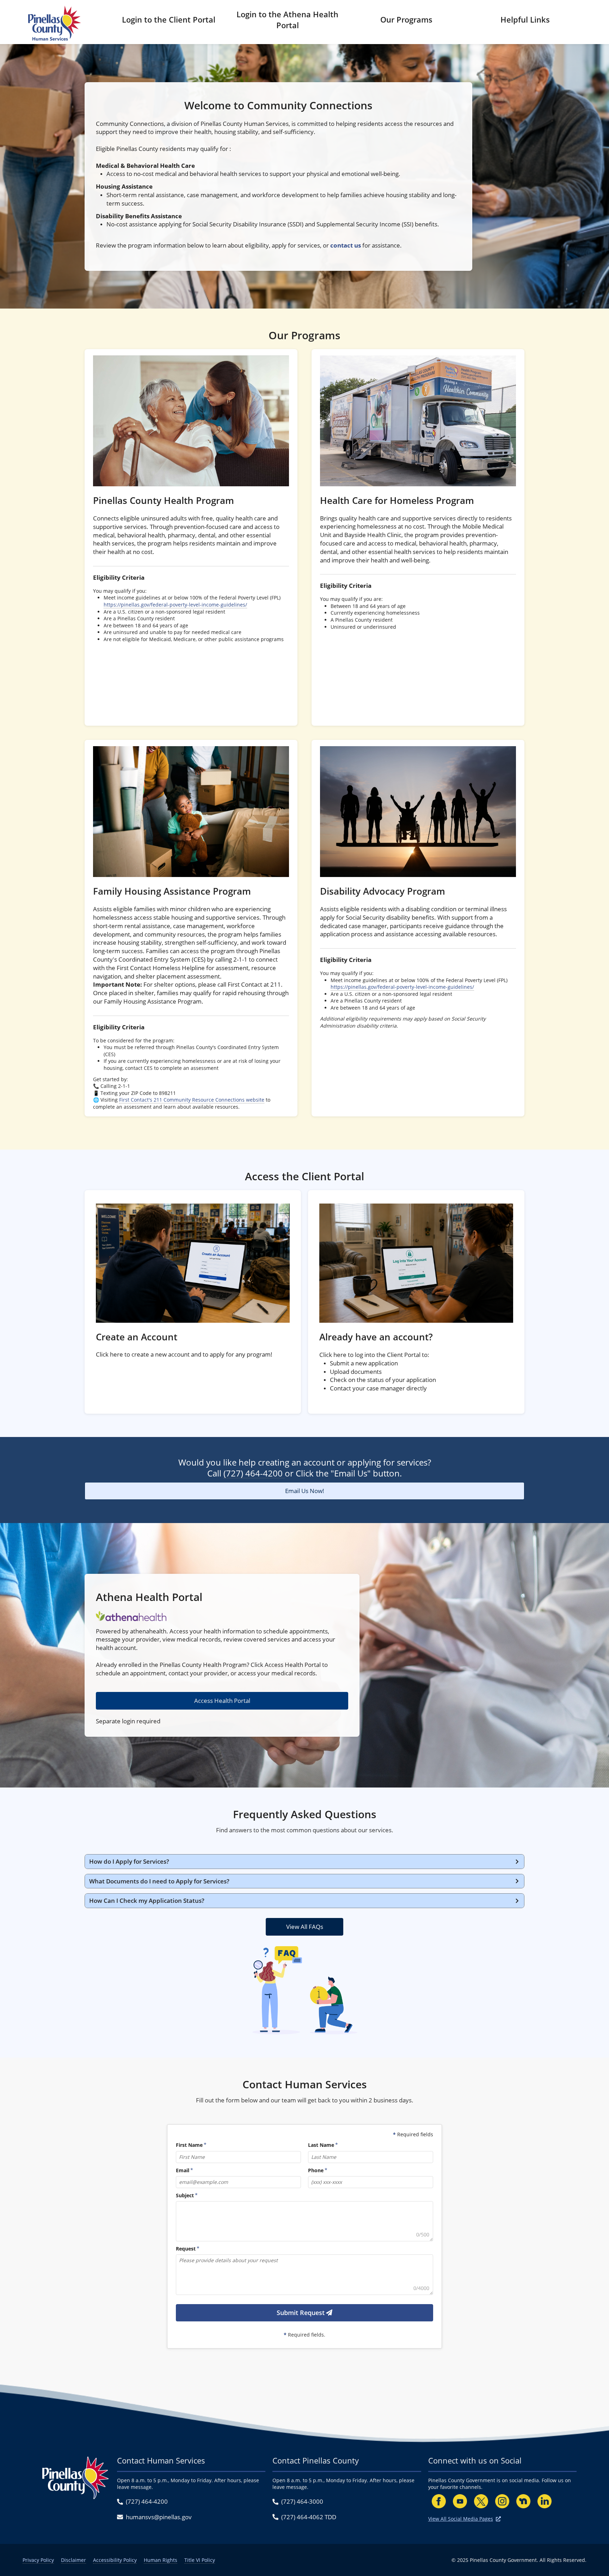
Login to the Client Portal (169, 19)
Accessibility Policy (115, 2560)
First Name (189, 2145)
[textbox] (304, 2221)
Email (183, 2170)
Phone (316, 2170)
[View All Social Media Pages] (498, 2519)
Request (186, 2249)
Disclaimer (73, 2560)
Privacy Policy (38, 2560)
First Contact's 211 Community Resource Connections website (192, 1100)
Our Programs (406, 19)
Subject (185, 2195)
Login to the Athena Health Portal (287, 20)
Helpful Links (525, 19)
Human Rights (161, 2560)
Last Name (321, 2145)
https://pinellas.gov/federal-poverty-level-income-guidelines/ (175, 605)
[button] (304, 1862)
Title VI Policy (200, 2560)
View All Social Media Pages (461, 2519)
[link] (191, 537)
